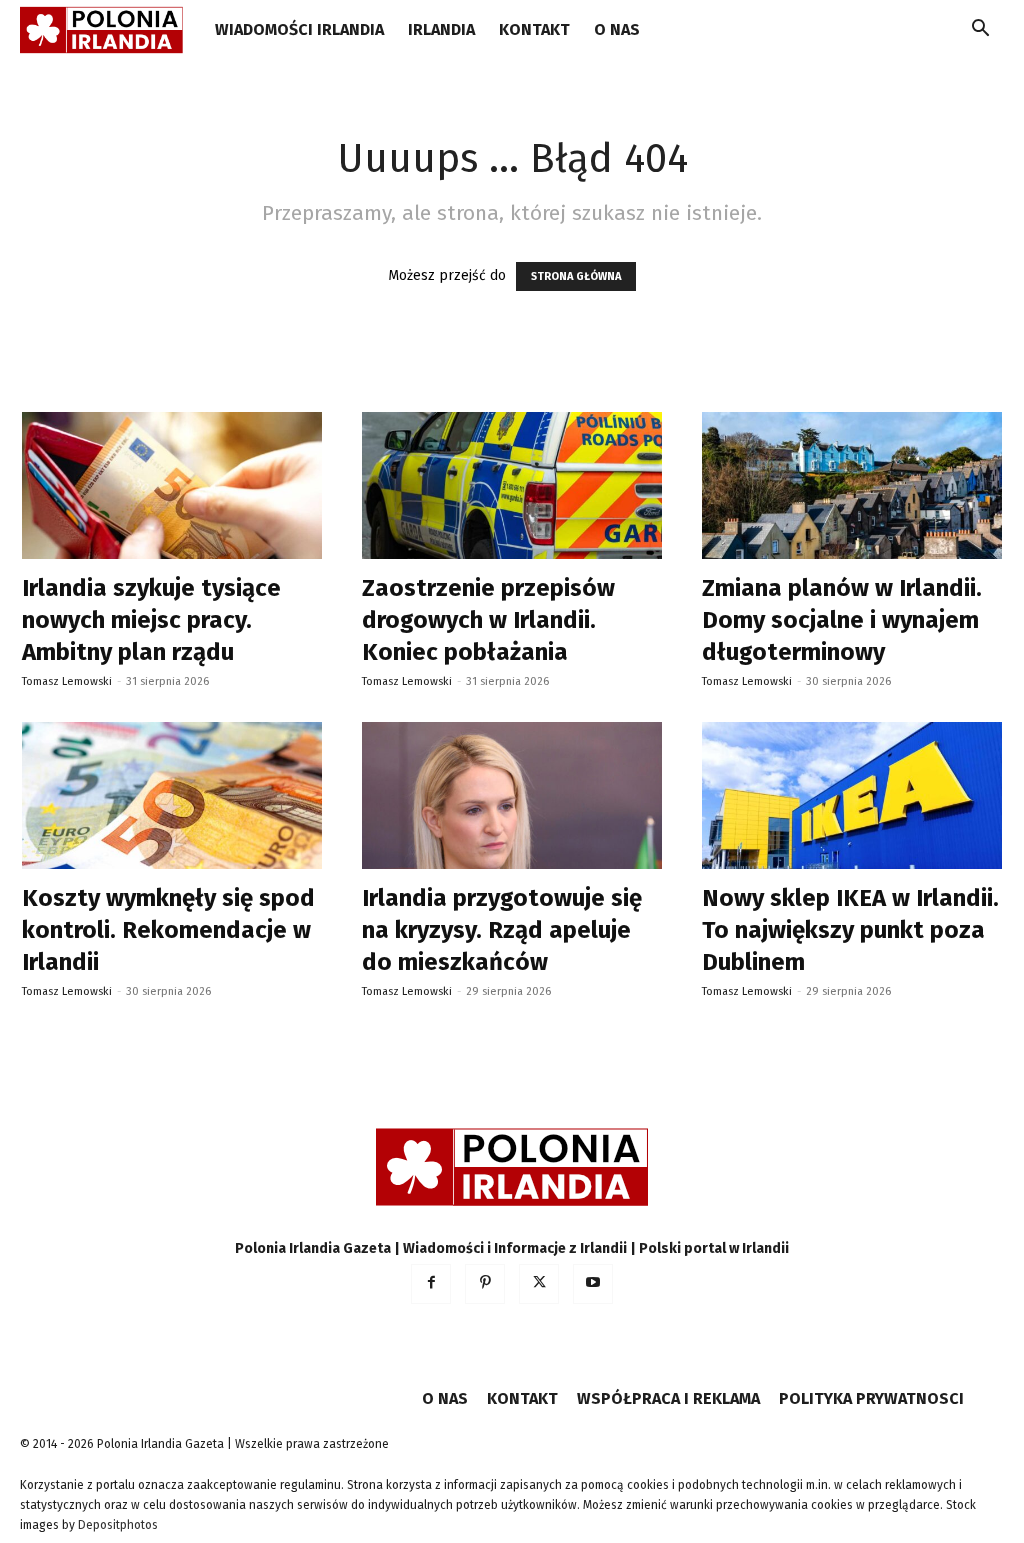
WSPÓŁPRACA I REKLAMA (668, 1398)
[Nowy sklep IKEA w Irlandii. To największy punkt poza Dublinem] (852, 795)
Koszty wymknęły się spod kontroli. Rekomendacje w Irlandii (168, 930)
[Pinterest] (485, 1284)
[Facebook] (431, 1284)
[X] (539, 1284)
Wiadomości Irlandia (299, 29)
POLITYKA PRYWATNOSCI (871, 1398)
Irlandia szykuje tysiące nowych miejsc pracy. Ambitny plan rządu (151, 620)
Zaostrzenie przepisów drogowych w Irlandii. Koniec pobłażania (488, 620)
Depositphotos (118, 1525)
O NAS (617, 29)
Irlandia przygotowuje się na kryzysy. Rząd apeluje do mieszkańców (502, 930)
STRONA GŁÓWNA (576, 276)
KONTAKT (534, 29)
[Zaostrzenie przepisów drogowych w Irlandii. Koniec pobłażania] (512, 485)
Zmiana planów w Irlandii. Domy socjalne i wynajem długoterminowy (842, 620)
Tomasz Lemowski (67, 681)
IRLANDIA (441, 29)
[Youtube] (593, 1284)
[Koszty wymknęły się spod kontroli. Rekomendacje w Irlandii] (172, 795)
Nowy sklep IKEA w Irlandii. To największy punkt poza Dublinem (850, 930)
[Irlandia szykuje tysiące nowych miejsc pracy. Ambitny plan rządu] (172, 485)
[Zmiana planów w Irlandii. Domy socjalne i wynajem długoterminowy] (852, 485)
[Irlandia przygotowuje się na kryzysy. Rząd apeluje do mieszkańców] (512, 795)
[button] (980, 31)
